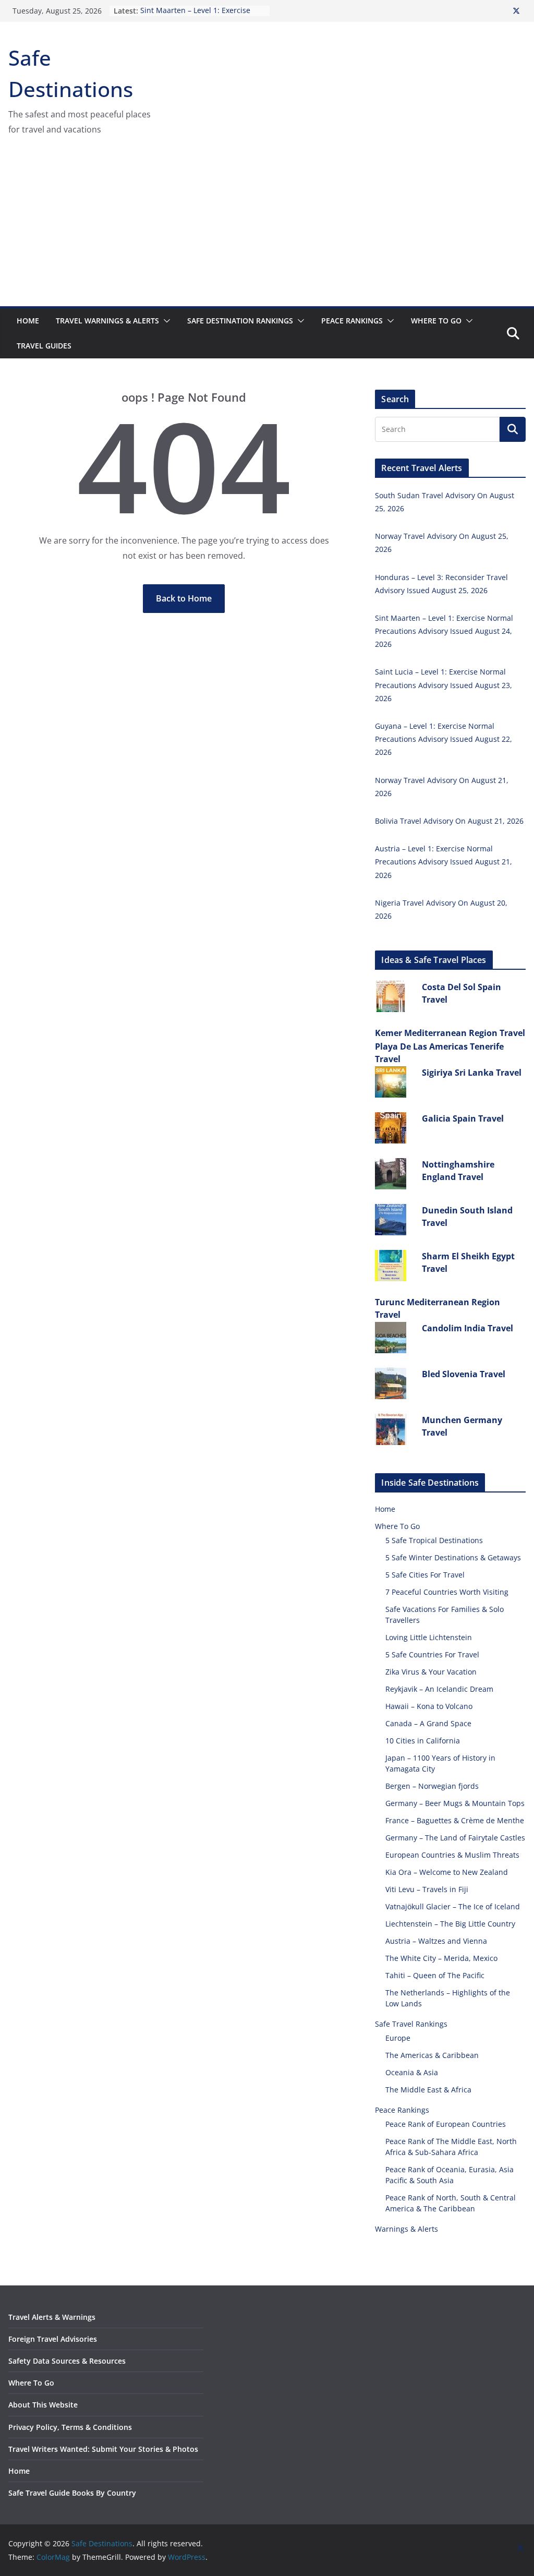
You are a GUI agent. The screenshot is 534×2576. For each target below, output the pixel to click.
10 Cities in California (423, 1741)
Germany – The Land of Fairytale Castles (455, 1838)
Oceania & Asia (412, 2072)
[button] (165, 321)
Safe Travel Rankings (411, 2024)
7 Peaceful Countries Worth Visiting (447, 1592)
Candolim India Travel (468, 1328)
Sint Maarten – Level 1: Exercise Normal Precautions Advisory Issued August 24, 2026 (444, 631)
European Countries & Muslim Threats (452, 1855)
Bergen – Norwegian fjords (432, 1786)
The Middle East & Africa (428, 2090)
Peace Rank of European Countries (446, 2124)
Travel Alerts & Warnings (52, 2317)
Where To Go (436, 321)
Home (28, 321)
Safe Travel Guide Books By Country (72, 2493)
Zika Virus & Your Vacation (431, 1672)
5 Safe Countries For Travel (432, 1654)
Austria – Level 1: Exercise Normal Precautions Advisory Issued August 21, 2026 (444, 862)
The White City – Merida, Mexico (441, 1958)
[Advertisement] (267, 228)
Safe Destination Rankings (240, 321)
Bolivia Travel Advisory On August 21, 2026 (449, 821)
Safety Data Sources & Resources (67, 2361)
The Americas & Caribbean (432, 2055)
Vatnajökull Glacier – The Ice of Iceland (453, 1906)
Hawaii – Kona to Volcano (429, 1706)
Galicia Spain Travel (463, 1118)
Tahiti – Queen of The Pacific (435, 1975)
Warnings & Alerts (406, 2229)
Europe (398, 2038)
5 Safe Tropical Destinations (434, 1540)
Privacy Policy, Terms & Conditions (70, 2427)
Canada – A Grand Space (428, 1723)
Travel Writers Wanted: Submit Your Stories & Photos (103, 2449)
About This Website (43, 2405)
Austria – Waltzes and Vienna (436, 1941)
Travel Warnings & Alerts (107, 321)
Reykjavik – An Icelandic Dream (439, 1689)
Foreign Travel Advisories (53, 2339)
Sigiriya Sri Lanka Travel (472, 1073)
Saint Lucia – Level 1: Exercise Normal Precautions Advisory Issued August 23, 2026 (444, 685)
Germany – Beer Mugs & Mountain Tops (455, 1803)
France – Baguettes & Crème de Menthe (455, 1820)
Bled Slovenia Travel (464, 1374)
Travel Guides (44, 346)
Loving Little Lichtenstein (429, 1637)
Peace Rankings (352, 321)
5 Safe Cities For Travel (425, 1575)
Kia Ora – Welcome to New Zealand (447, 1872)
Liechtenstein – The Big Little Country (450, 1924)
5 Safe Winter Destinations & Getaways (453, 1557)
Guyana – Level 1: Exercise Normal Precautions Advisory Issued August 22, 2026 (444, 739)
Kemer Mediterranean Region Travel (450, 1033)
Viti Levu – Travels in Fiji (427, 1889)
